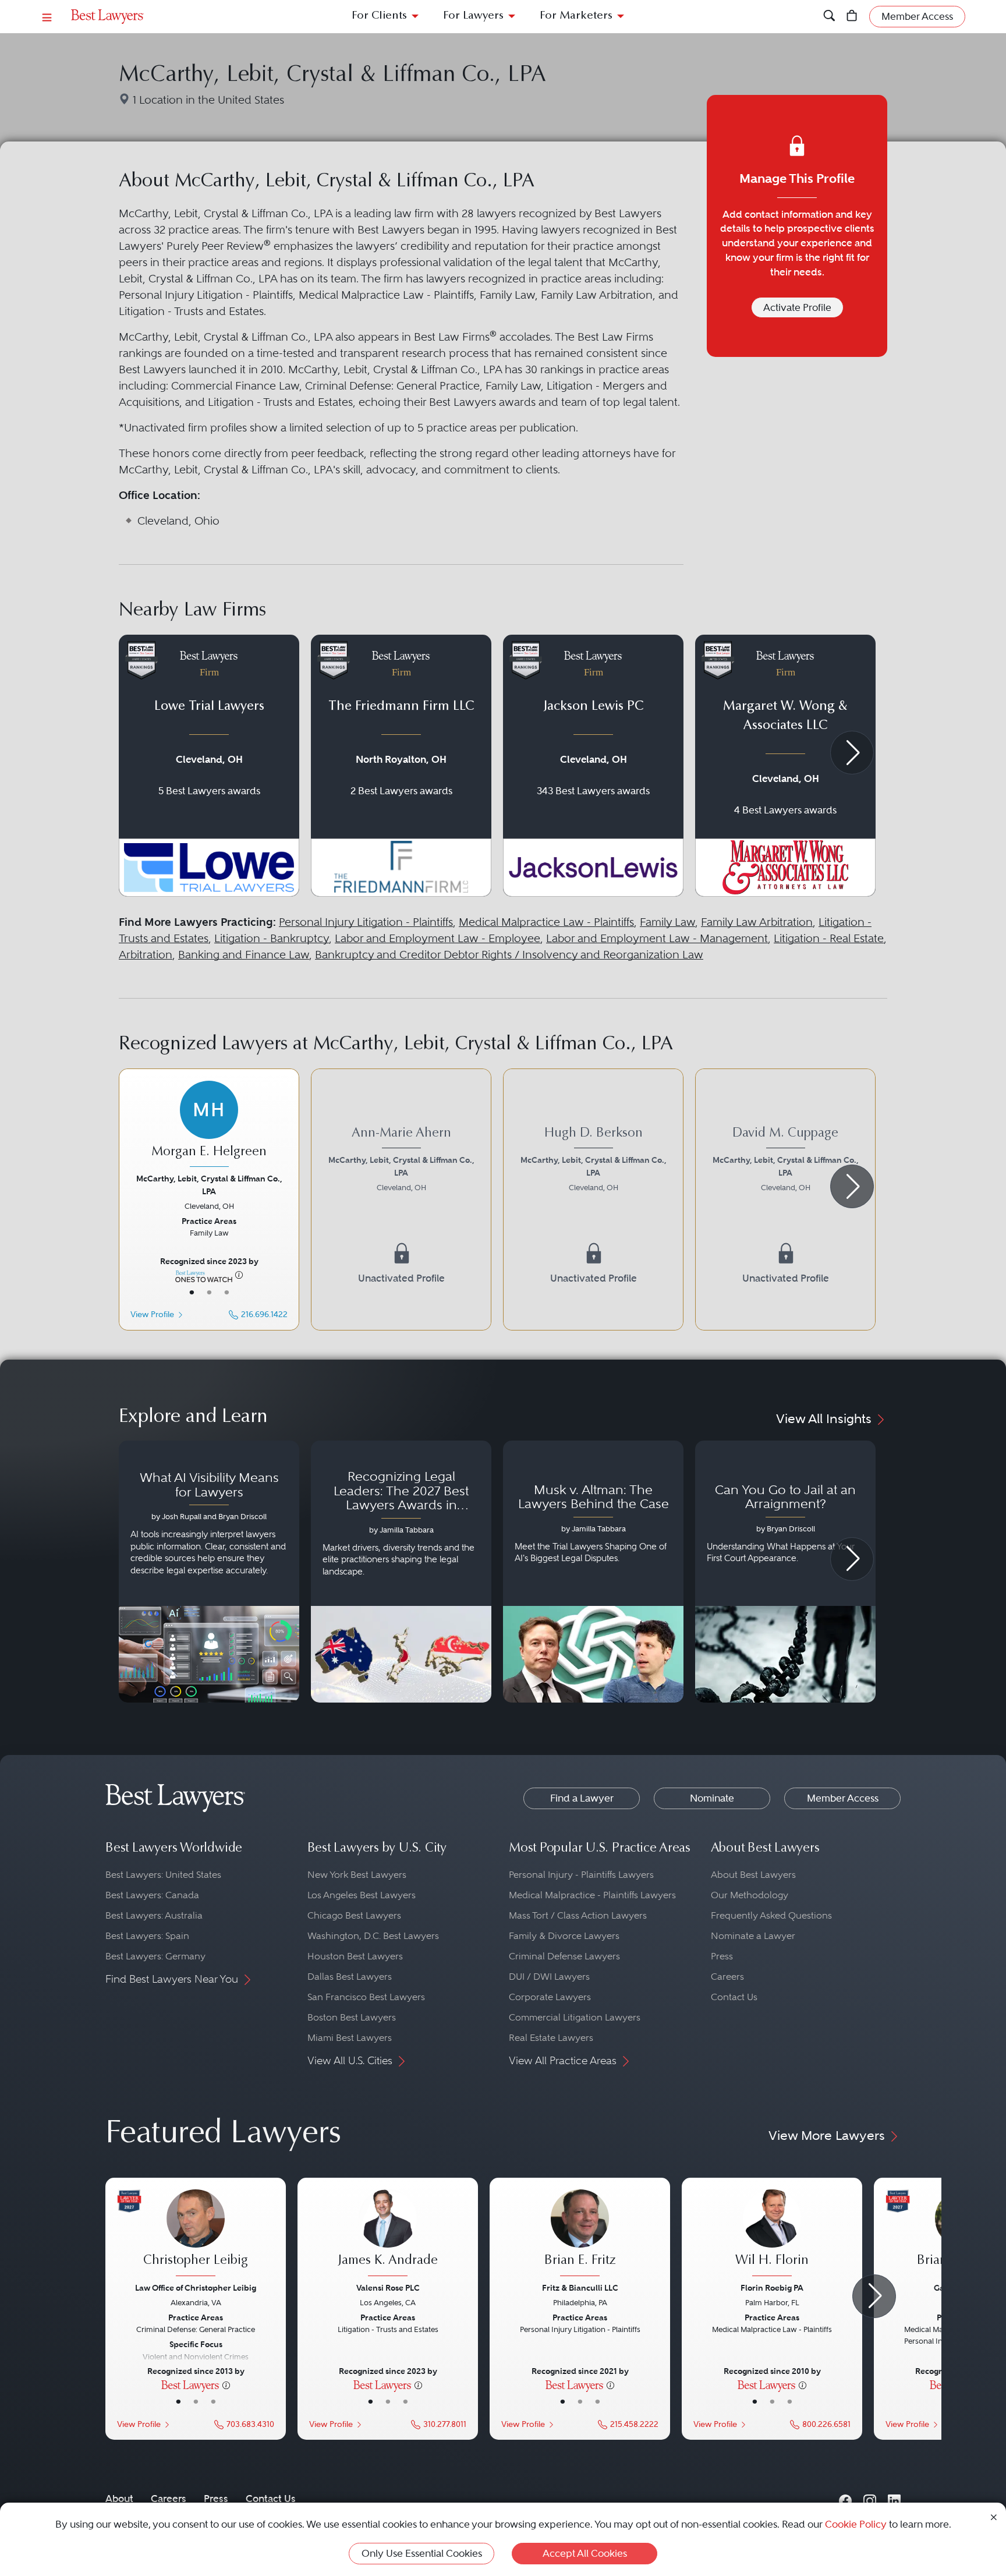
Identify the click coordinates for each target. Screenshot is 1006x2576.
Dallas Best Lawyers (350, 1977)
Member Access (843, 1798)
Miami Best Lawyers (350, 2038)
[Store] (852, 17)
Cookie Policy (856, 2524)
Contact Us (734, 1997)
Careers (727, 1977)
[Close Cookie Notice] (994, 2516)
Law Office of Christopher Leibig (196, 2288)
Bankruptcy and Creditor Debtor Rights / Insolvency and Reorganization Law (509, 955)
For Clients (379, 16)
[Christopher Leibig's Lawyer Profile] (196, 2234)
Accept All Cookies (585, 2553)
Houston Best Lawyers (355, 1956)
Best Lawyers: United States (163, 1875)
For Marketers (576, 16)
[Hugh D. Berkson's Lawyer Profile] (593, 1199)
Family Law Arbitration (757, 922)
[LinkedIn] (894, 2498)
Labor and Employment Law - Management (657, 938)
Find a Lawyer (582, 1798)
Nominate (712, 1798)
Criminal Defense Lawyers (564, 1956)
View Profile (152, 1314)
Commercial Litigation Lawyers (575, 2017)
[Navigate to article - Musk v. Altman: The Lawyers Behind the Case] (593, 1572)
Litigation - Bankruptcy (272, 938)
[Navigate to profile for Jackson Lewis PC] (593, 766)
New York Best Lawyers (357, 1875)
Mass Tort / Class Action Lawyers (578, 1915)
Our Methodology (750, 1895)
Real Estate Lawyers (551, 2038)
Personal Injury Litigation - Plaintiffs (366, 922)
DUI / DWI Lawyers (549, 1977)
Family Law (667, 922)
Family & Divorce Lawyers (564, 1936)
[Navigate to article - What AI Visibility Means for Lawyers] (209, 1572)
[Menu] (47, 17)
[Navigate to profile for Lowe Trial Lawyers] (209, 766)
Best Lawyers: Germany (155, 1956)
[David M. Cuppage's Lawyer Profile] (785, 1199)
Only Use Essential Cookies (422, 2553)
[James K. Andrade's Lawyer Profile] (388, 2234)
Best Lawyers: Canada (152, 1895)
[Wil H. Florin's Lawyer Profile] (772, 2234)
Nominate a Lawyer (753, 1936)
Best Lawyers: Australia (154, 1915)
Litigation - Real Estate (829, 938)
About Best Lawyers (753, 1875)
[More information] (239, 1275)
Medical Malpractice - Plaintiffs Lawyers (592, 1895)
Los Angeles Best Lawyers (362, 1895)
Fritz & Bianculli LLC (580, 2288)
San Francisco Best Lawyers (366, 1997)
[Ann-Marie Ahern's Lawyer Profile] (401, 1199)
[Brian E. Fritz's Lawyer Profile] (580, 2234)
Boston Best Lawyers (352, 2017)
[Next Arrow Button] (852, 753)
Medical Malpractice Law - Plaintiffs (546, 922)
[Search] (829, 17)
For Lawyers (473, 16)
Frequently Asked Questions (771, 1915)
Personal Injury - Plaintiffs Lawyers (581, 1875)
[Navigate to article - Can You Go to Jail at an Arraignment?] (785, 1572)
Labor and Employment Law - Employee (438, 938)
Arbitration (146, 955)
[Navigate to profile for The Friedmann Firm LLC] (401, 766)
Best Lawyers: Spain (147, 1936)
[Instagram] (870, 2498)
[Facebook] (845, 2498)
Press (722, 1956)
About (119, 2499)
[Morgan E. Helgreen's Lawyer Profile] (209, 1126)
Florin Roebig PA (772, 2288)
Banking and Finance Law (244, 955)
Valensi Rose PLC (388, 2288)
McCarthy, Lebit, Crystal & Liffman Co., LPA (209, 1185)
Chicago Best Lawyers (354, 1915)
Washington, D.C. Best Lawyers (373, 1936)
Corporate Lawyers (550, 1997)
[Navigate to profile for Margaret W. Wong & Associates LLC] (785, 766)
